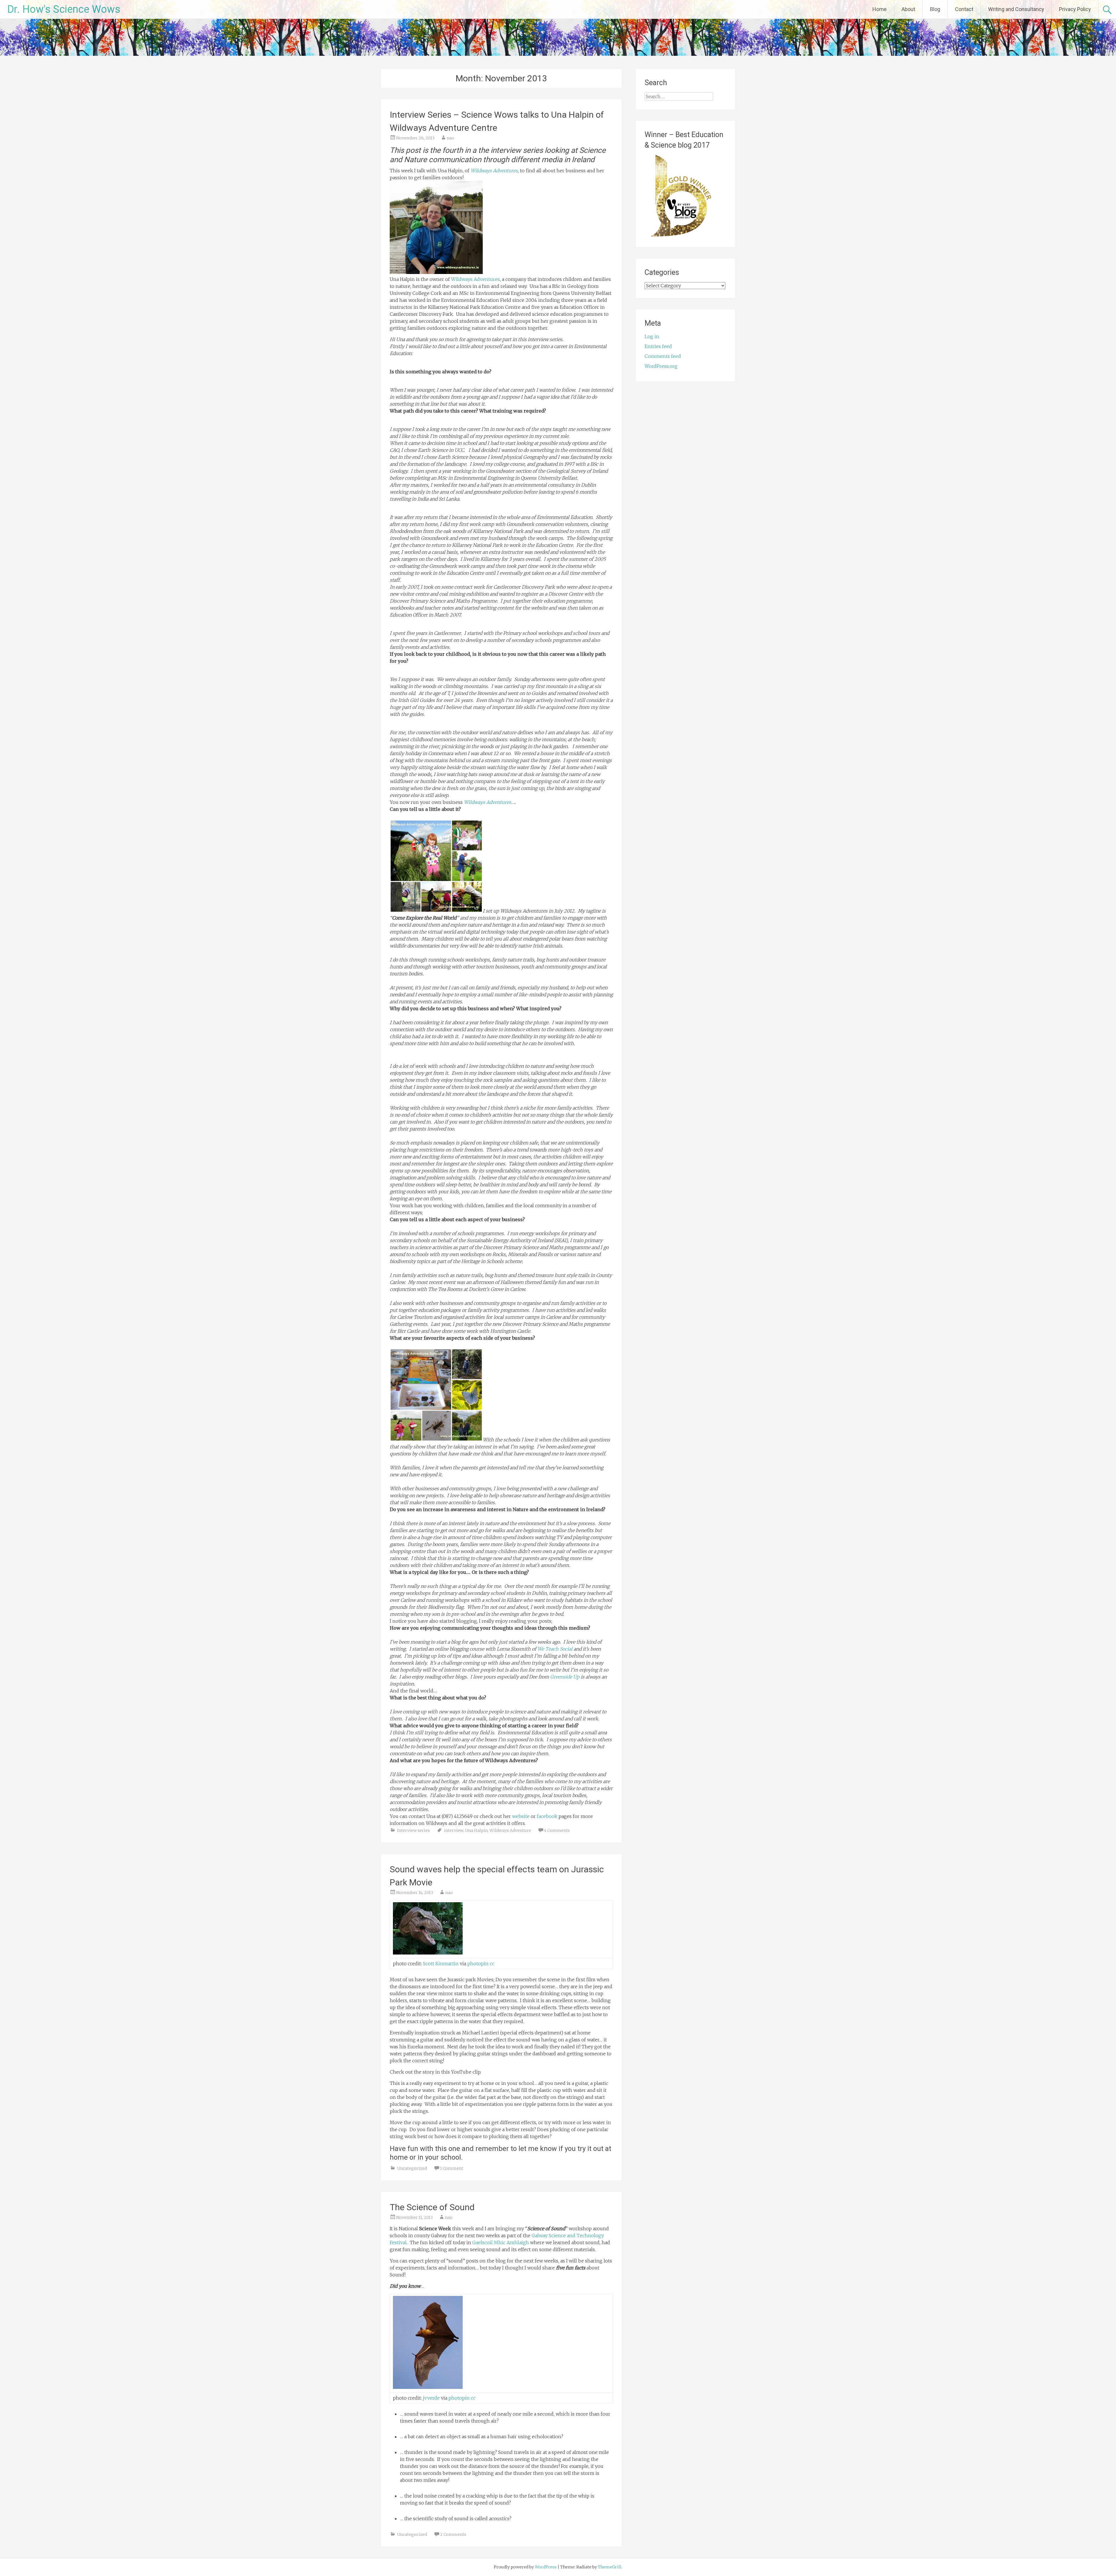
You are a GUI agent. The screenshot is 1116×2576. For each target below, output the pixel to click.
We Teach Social (555, 1649)
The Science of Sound (432, 2207)
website (521, 1816)
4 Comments (557, 1830)
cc (492, 1964)
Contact (964, 9)
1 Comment (452, 2168)
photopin (478, 1964)
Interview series (413, 1830)
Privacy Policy (1075, 9)
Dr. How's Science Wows (64, 9)
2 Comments (453, 2534)
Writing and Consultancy (1016, 9)
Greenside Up (565, 1677)
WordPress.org (661, 366)
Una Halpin (476, 1830)
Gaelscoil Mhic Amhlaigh (501, 2242)
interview (454, 1830)
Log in (652, 336)
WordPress (546, 2567)
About (908, 9)
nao (450, 138)
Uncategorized (412, 2168)
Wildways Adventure (510, 1830)
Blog (935, 9)
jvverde (431, 2398)
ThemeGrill (610, 2567)
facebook (547, 1816)
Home (880, 9)
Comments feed (663, 356)
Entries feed (658, 346)
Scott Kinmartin (441, 1964)
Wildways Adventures (494, 171)
